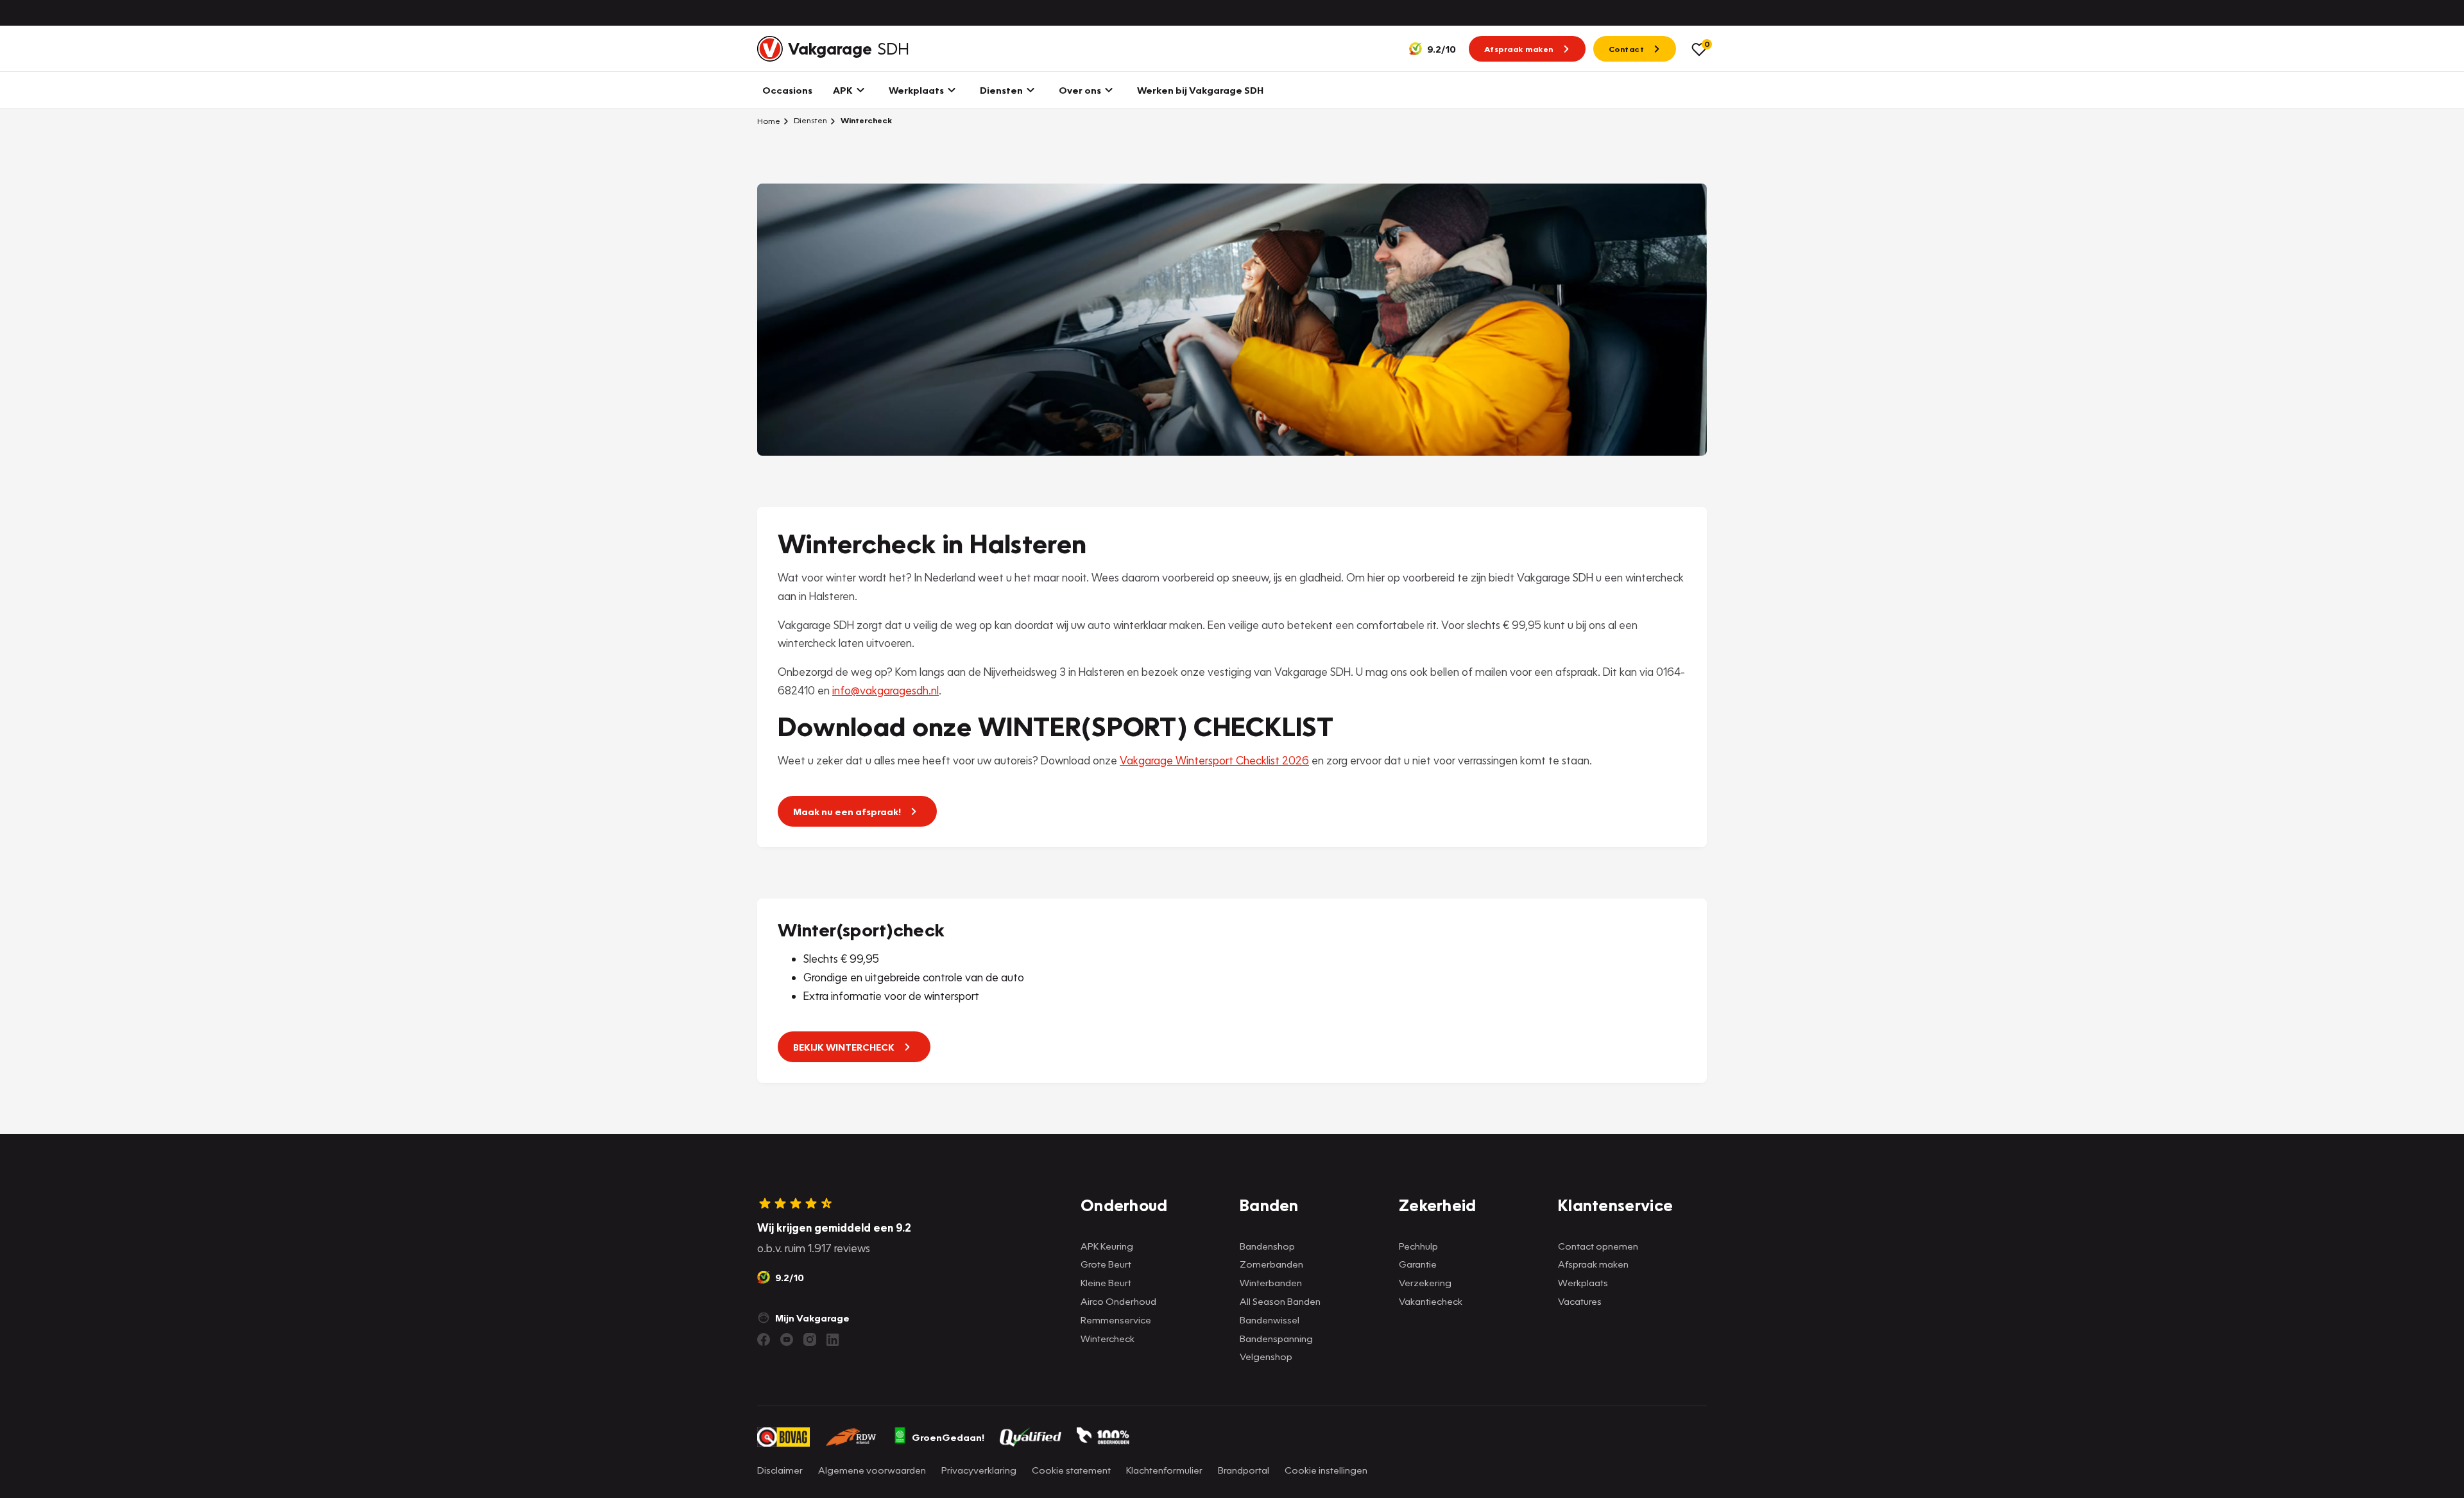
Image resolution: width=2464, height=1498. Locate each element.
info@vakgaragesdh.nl (886, 690)
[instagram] (810, 1339)
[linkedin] (833, 1339)
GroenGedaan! (948, 1437)
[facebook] (764, 1339)
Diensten (809, 120)
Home (769, 121)
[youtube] (787, 1339)
